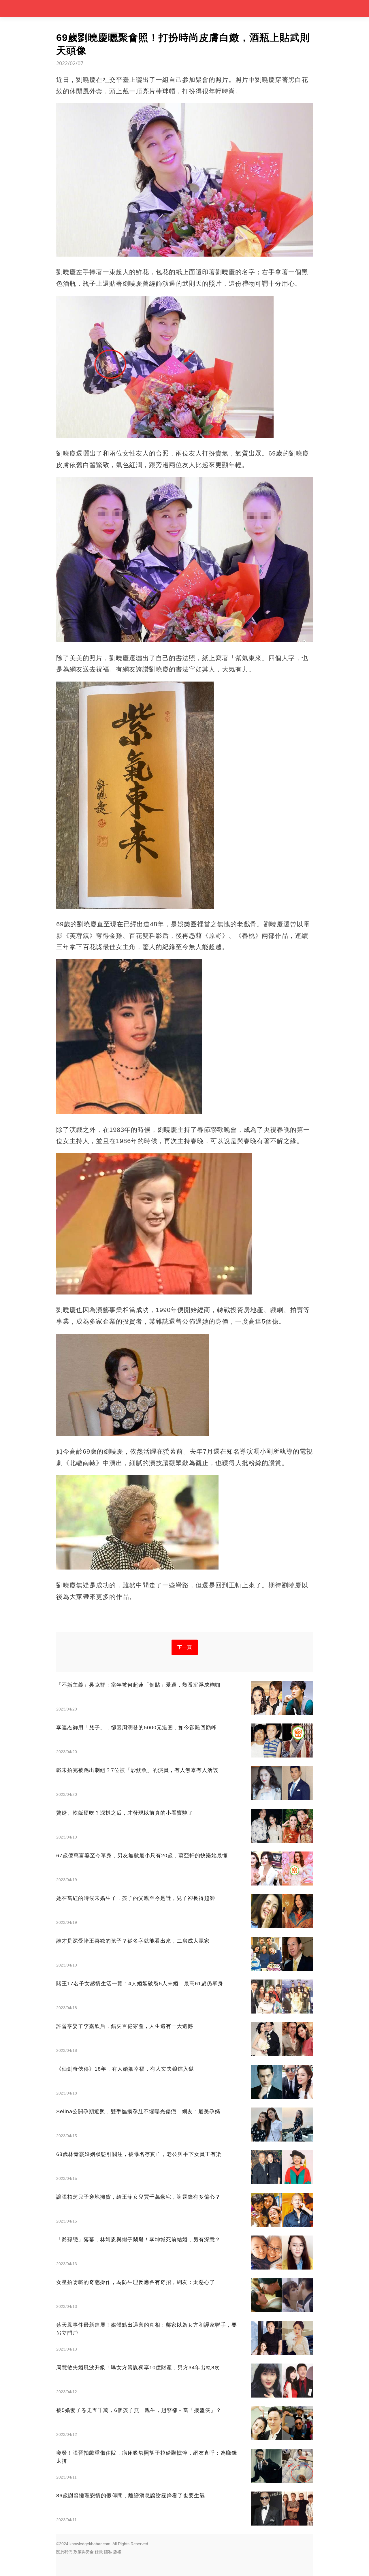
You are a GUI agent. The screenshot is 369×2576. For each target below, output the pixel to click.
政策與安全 (84, 2552)
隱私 (108, 2552)
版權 (117, 2552)
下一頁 (185, 1647)
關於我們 (64, 2552)
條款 (99, 2552)
